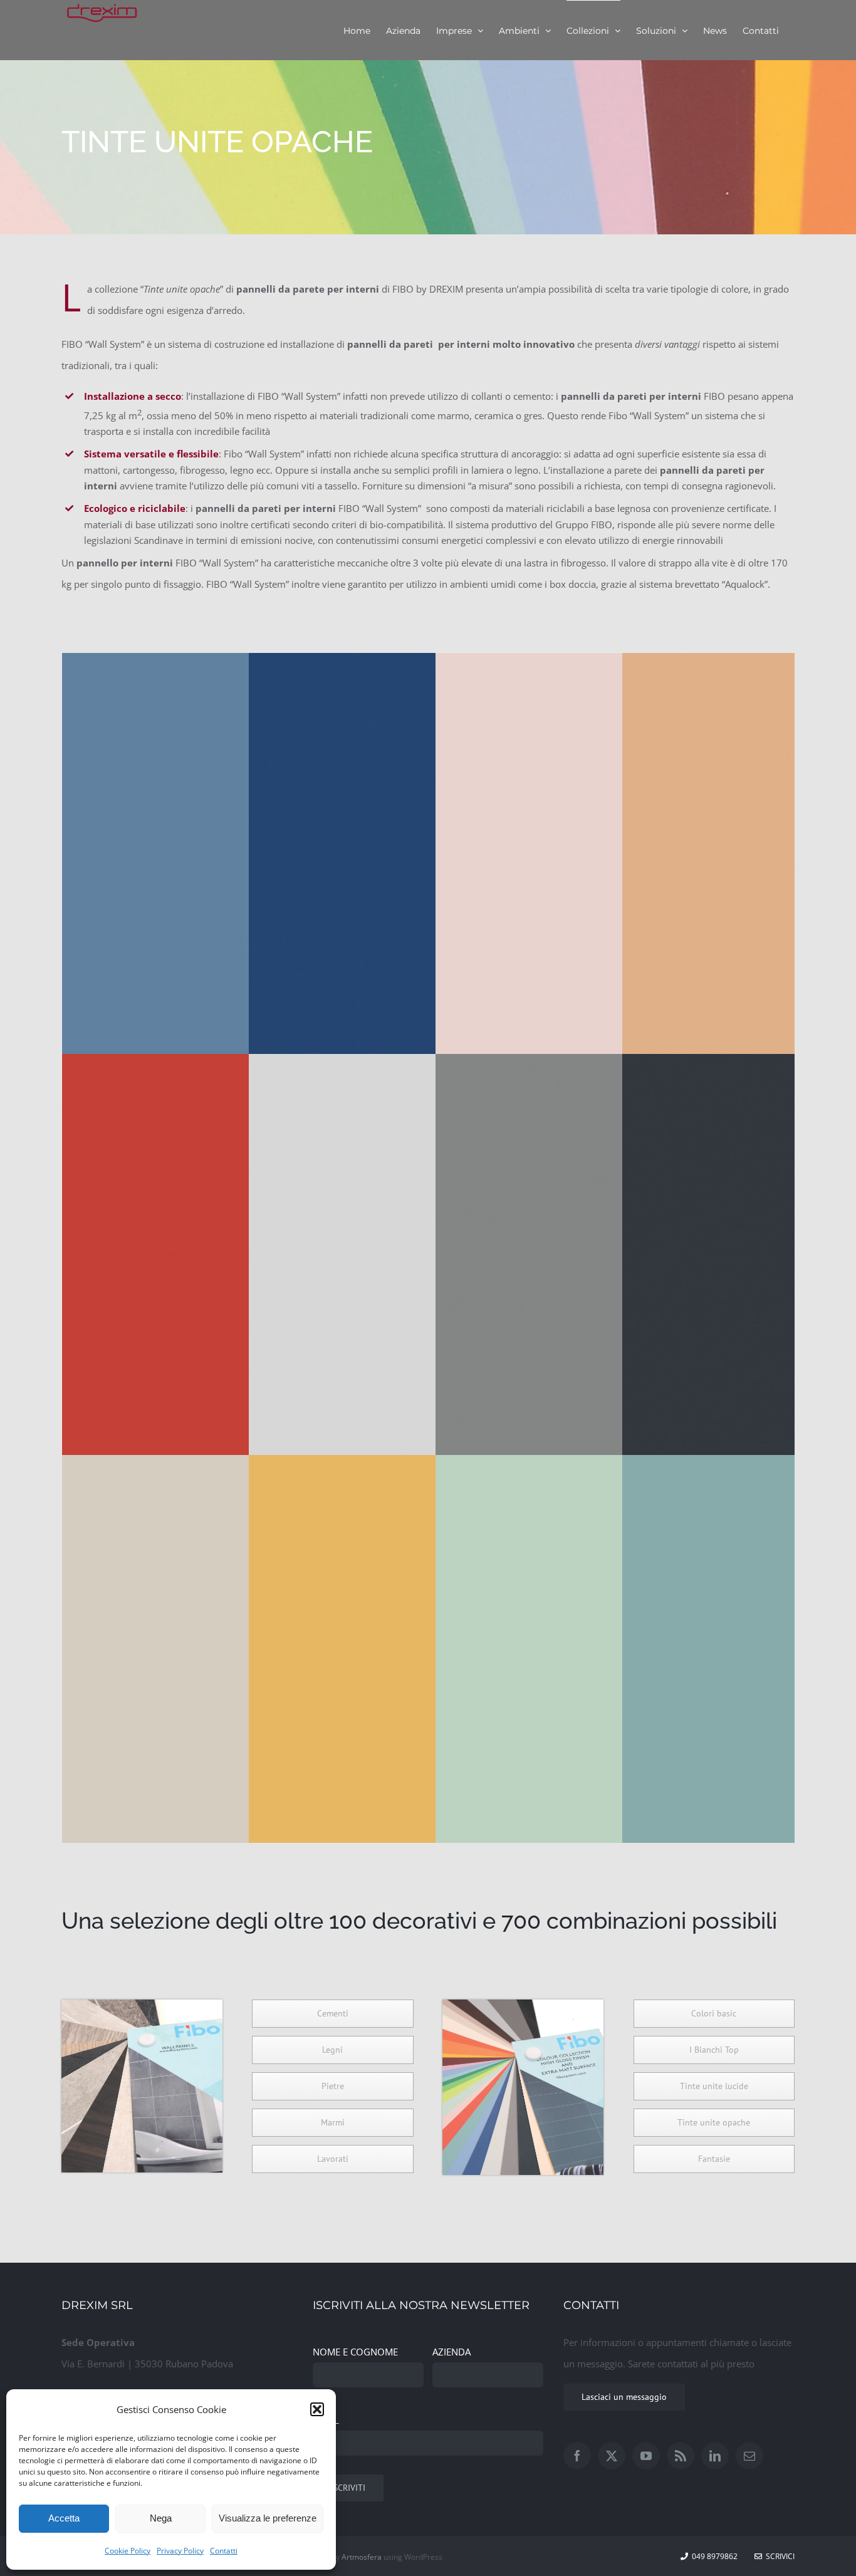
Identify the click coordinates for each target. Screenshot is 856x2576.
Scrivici (778, 2556)
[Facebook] (577, 2456)
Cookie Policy (128, 2551)
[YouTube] (646, 2456)
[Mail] (749, 2456)
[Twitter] (612, 2456)
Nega (161, 2518)
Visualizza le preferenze (268, 2518)
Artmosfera (362, 2557)
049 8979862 (715, 2556)
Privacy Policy (180, 2551)
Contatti (224, 2551)
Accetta (64, 2518)
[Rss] (681, 2456)
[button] (317, 2409)
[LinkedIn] (715, 2456)
